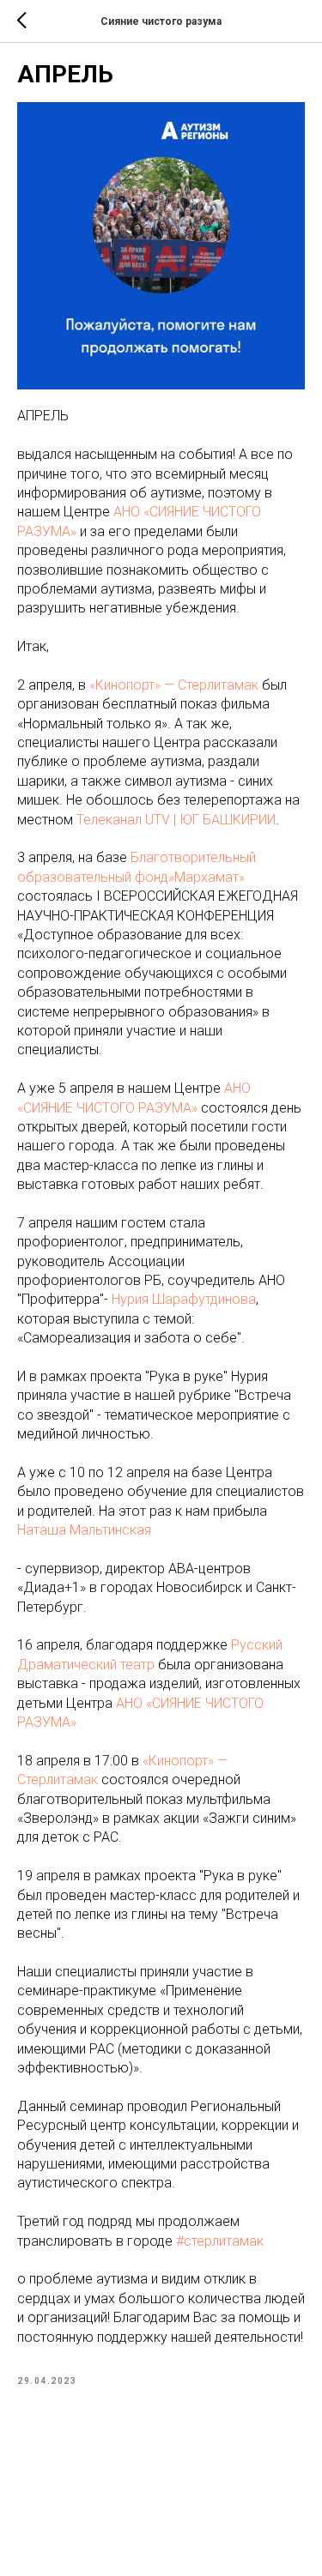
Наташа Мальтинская (84, 1530)
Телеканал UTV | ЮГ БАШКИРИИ (176, 820)
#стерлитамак (220, 2241)
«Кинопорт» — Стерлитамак (174, 685)
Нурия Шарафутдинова (184, 1299)
